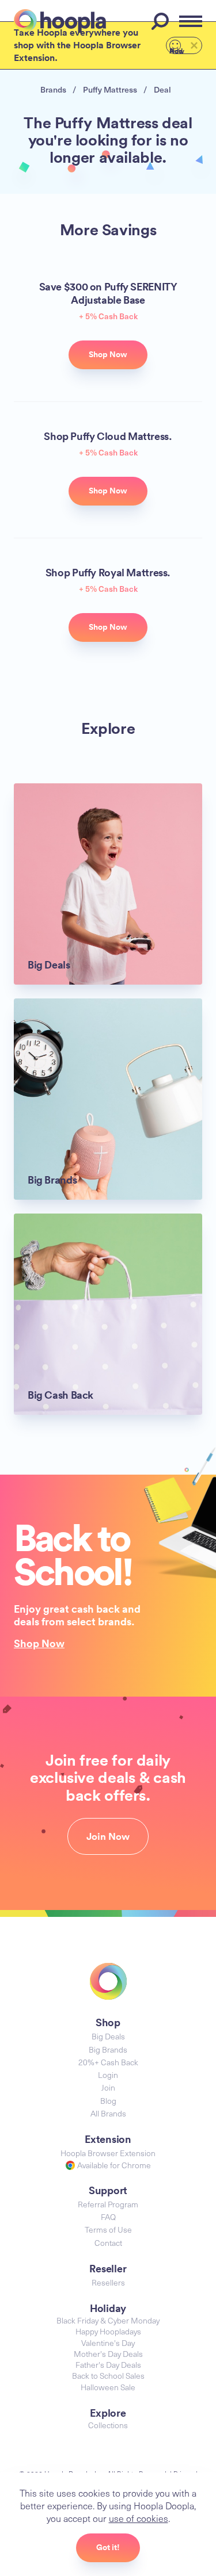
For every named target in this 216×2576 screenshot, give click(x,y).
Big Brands (108, 2049)
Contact (108, 2243)
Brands (53, 89)
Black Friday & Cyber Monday (108, 2320)
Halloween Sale (108, 2387)
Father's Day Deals (108, 2365)
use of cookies (139, 2518)
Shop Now (39, 1643)
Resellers (108, 2282)
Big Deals (108, 2036)
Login (108, 2075)
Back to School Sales (108, 2376)
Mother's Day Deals (108, 2354)
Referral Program (108, 2204)
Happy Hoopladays (108, 2331)
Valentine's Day (108, 2343)
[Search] (162, 21)
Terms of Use (108, 2229)
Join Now (108, 1836)
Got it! (108, 2547)
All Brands (108, 2113)
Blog (108, 2101)
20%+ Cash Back (108, 2062)
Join (108, 2087)
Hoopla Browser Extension (108, 2153)
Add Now (177, 50)
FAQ (108, 2217)
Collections (108, 2425)
